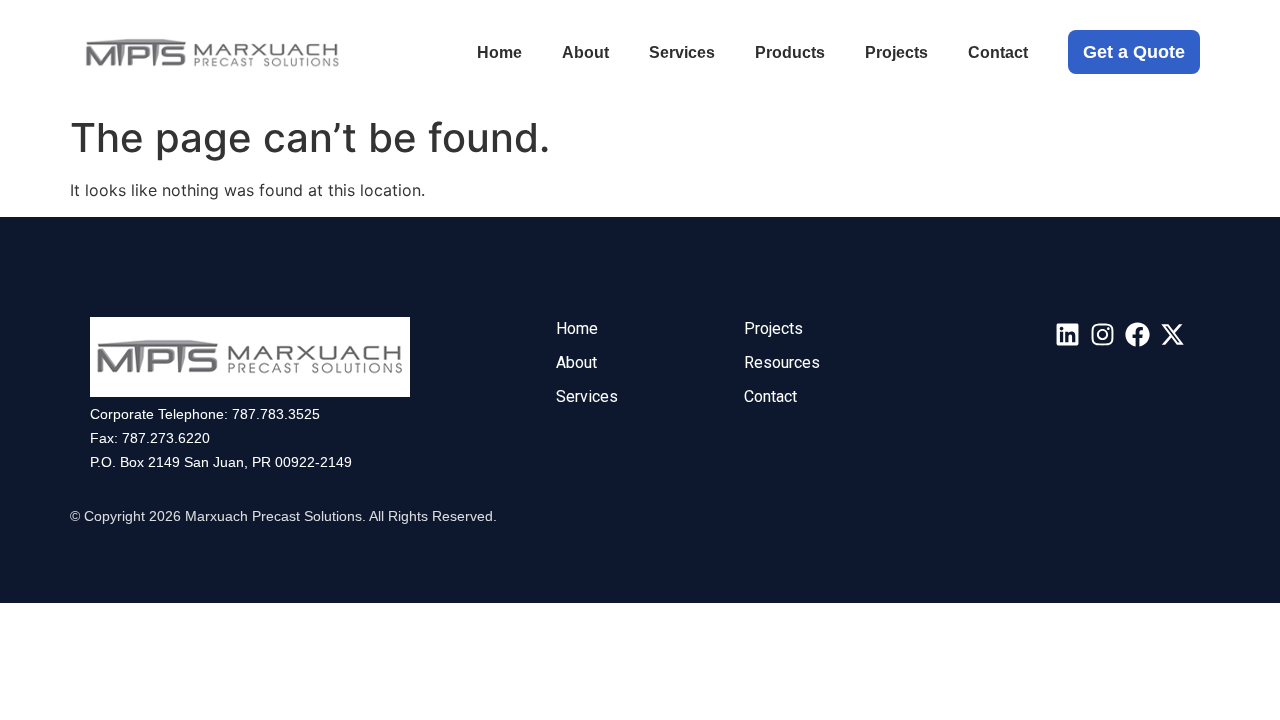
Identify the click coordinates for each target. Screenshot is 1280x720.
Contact (998, 52)
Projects (896, 52)
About (585, 52)
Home (499, 52)
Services (682, 52)
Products (790, 52)
